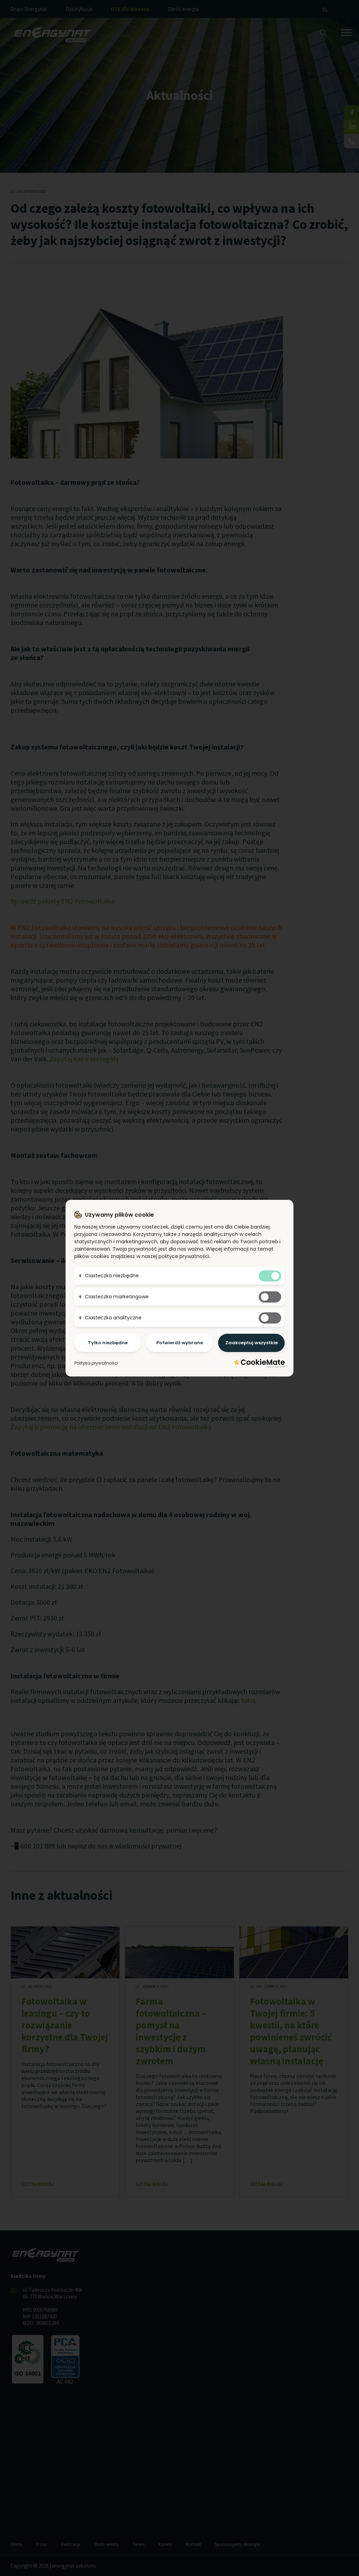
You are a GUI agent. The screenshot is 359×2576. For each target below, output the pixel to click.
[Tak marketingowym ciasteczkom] (270, 1297)
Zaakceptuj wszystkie (252, 1343)
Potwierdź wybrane (180, 1343)
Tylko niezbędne (108, 1343)
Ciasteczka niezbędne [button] (112, 1276)
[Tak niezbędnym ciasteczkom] (270, 1276)
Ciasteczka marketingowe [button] (117, 1297)
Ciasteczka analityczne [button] (113, 1318)
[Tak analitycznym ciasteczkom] (270, 1318)
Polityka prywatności (96, 1363)
